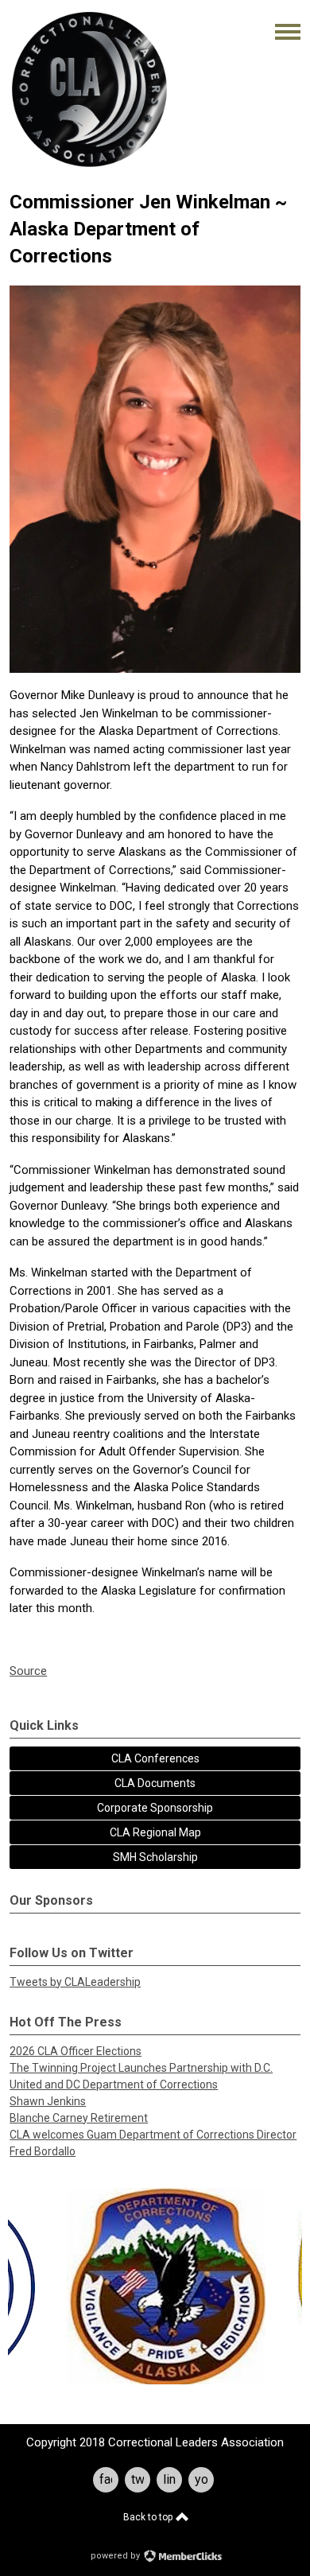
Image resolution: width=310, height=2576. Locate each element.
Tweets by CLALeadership (75, 1982)
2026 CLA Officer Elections (76, 2051)
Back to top (149, 2517)
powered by (116, 2556)
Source (28, 1671)
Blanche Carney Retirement (79, 2118)
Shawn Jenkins (48, 2101)
